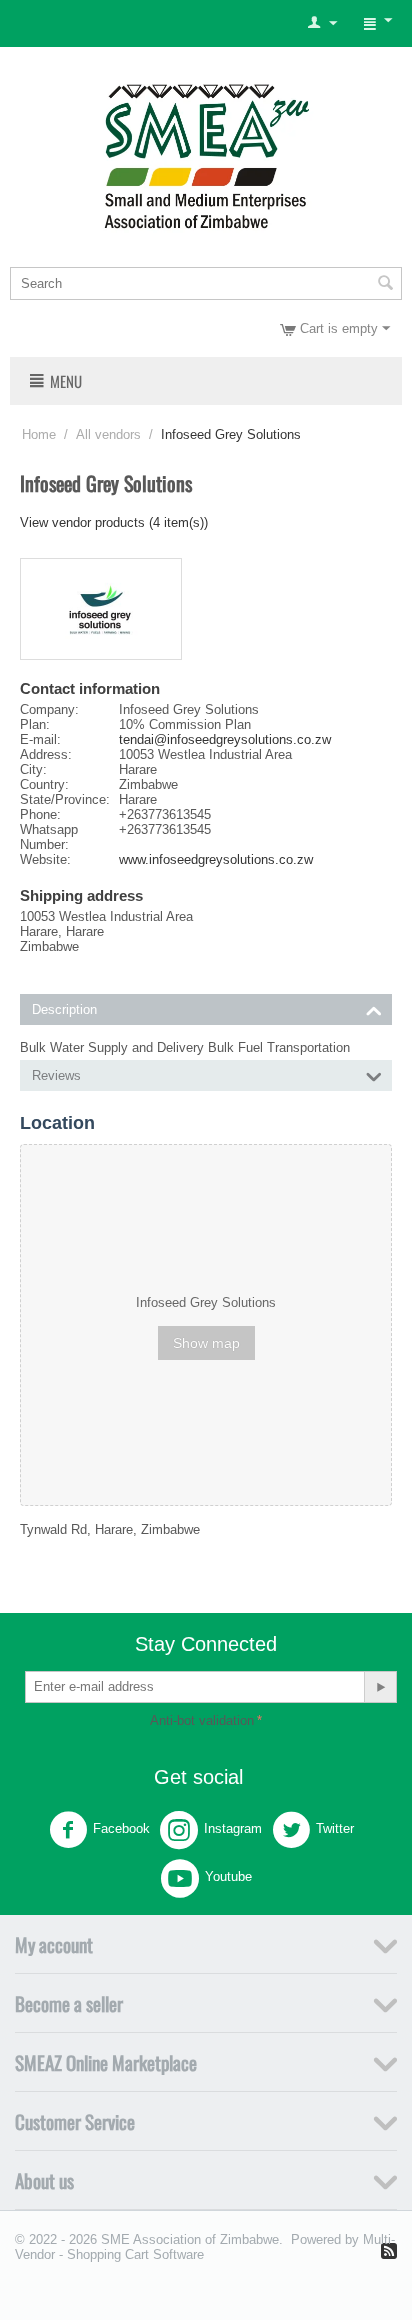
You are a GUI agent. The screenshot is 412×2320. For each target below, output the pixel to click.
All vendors (108, 434)
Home (39, 434)
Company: (49, 709)
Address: (46, 754)
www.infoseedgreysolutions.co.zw (216, 859)
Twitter (335, 1828)
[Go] (380, 1687)
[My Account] (322, 23)
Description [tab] (64, 1009)
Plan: (35, 724)
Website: (45, 859)
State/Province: (65, 799)
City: (33, 769)
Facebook (121, 1828)
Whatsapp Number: (49, 837)
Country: (44, 784)
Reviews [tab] (56, 1075)
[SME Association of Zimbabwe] (206, 153)
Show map (206, 1343)
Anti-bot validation (202, 1720)
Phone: (40, 814)
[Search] (385, 285)
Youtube (228, 1876)
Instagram (233, 1828)
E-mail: (40, 739)
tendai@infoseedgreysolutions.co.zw (225, 739)
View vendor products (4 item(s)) (114, 522)
